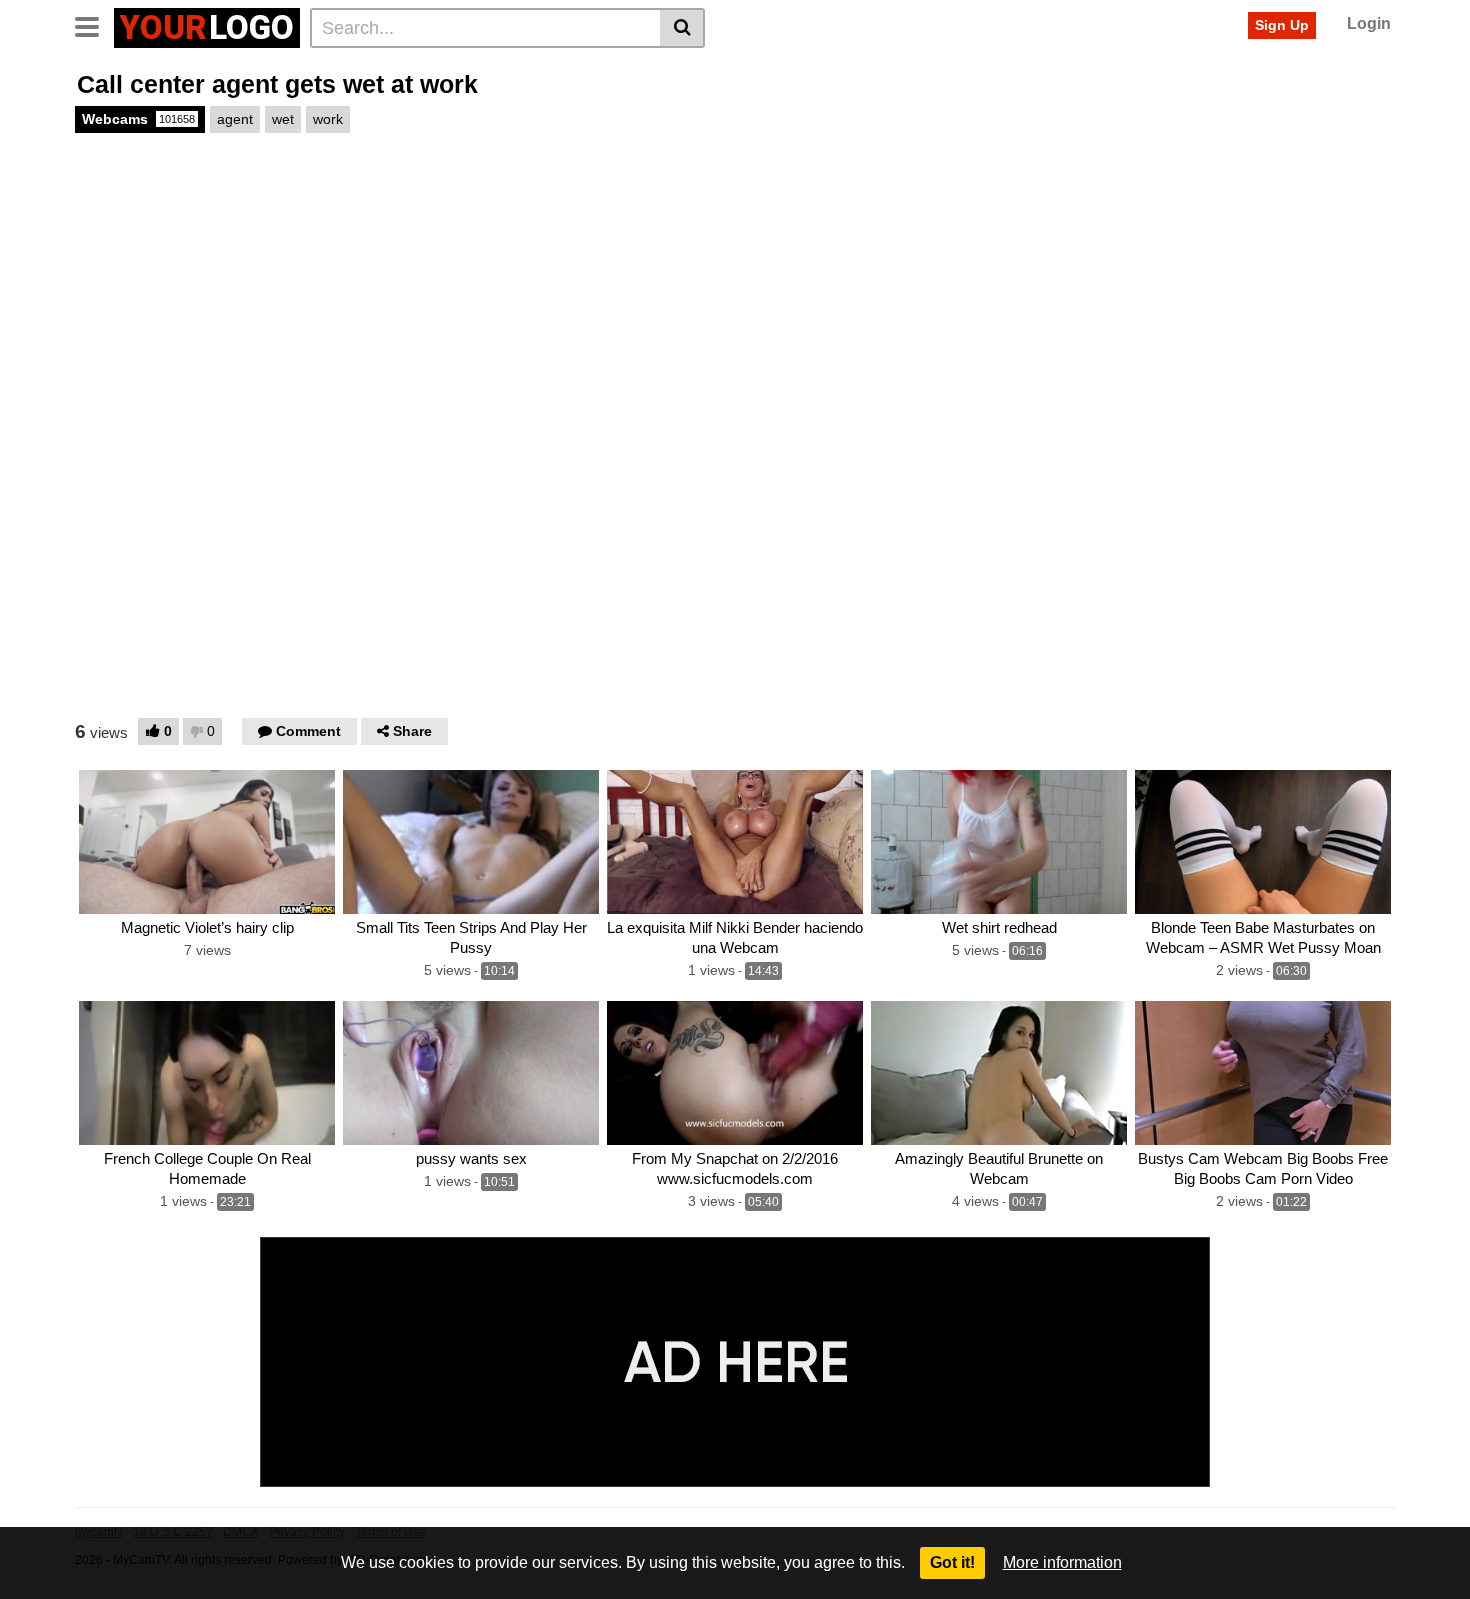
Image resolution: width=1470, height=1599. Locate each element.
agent (235, 119)
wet (283, 119)
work (328, 119)
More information (1062, 1562)
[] (682, 28)
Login (1369, 23)
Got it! (952, 1562)
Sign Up (1282, 25)
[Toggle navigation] (94, 25)
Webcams (138, 119)
